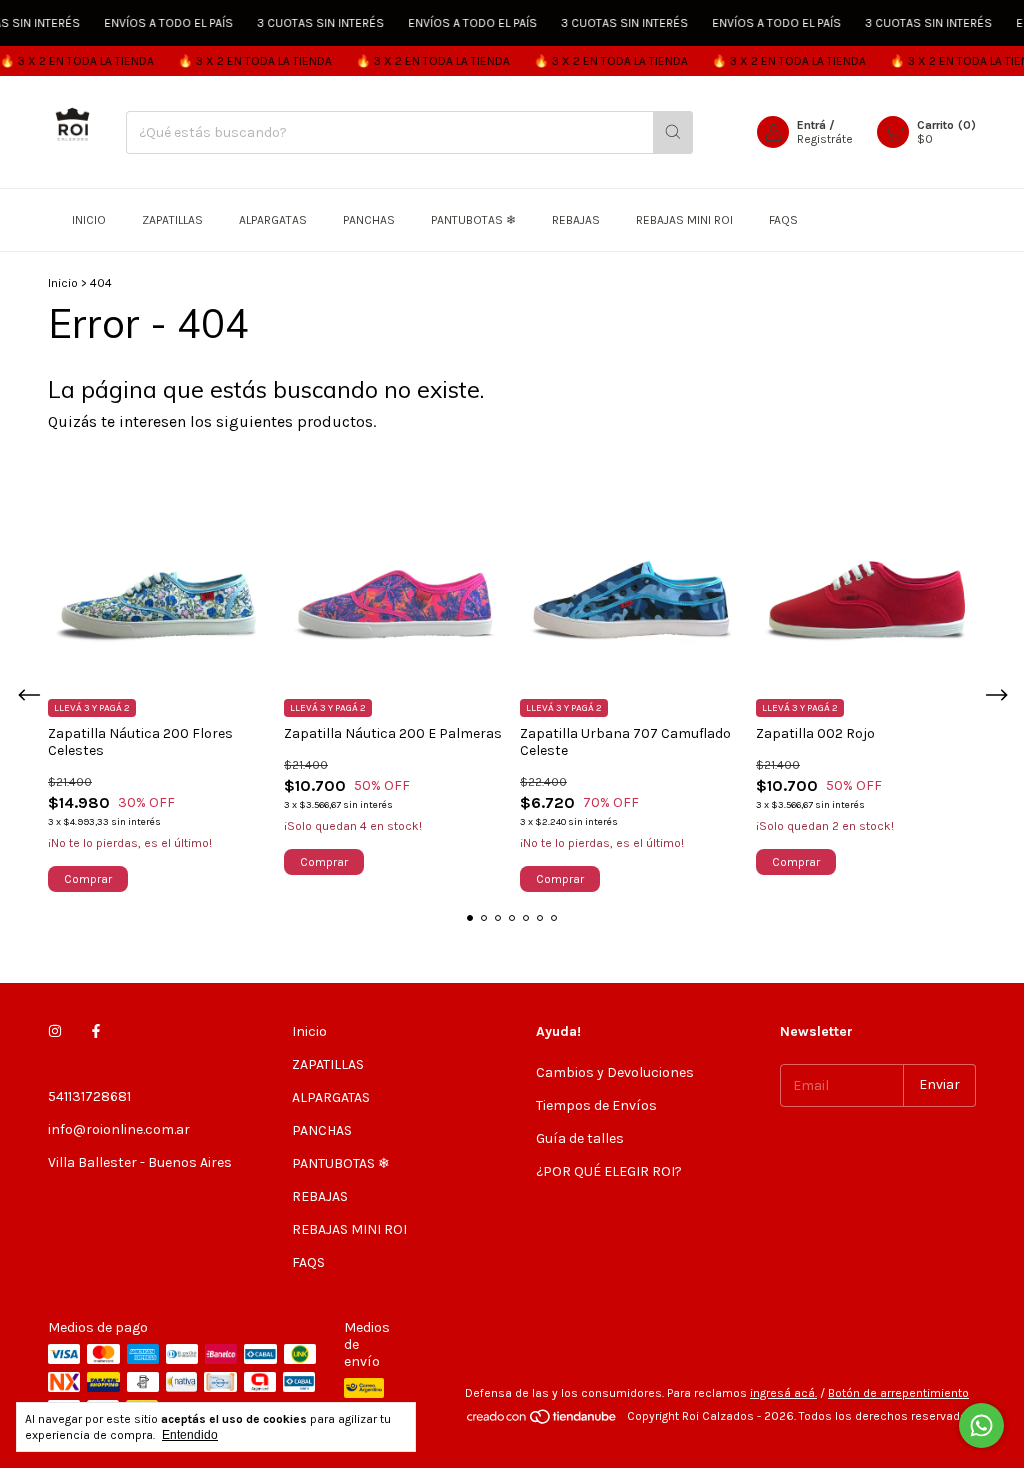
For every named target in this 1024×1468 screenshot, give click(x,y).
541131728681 (89, 1096)
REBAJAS (576, 220)
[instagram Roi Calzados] (55, 1031)
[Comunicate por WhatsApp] (981, 1425)
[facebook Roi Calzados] (96, 1031)
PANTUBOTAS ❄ (473, 220)
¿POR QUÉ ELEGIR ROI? (609, 1171)
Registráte (825, 139)
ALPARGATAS (273, 220)
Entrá (811, 125)
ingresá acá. (783, 1393)
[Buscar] (673, 132)
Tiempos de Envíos (596, 1105)
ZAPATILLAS (172, 220)
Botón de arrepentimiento (898, 1393)
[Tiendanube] (542, 1421)
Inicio (89, 220)
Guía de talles (580, 1138)
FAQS (783, 220)
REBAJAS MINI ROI (684, 220)
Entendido (190, 1435)
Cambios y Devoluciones (615, 1072)
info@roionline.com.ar (119, 1129)
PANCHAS (369, 220)
